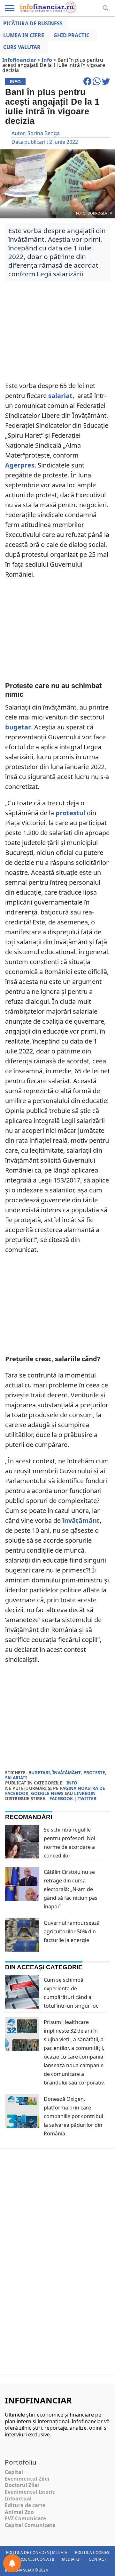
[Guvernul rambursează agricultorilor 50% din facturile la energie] (22, 1945)
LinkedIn (85, 1793)
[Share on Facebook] (88, 84)
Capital (14, 2472)
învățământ (67, 1772)
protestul (70, 813)
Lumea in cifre (24, 35)
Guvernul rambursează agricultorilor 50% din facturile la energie (72, 1931)
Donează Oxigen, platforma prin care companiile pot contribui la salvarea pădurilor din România (73, 2116)
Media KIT (72, 2559)
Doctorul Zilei (22, 2485)
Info (72, 1783)
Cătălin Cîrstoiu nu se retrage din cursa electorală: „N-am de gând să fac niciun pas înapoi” (71, 1889)
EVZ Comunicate (25, 2518)
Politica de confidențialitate (37, 2552)
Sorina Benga (44, 133)
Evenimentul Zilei (27, 2479)
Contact (98, 2559)
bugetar (18, 727)
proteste (94, 1772)
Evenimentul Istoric (30, 2492)
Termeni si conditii (35, 2559)
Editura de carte (25, 2505)
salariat (60, 396)
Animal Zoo (19, 2512)
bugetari (39, 1772)
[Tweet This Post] (106, 84)
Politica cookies (92, 2552)
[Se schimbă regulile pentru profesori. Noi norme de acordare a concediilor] (22, 1851)
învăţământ (81, 1520)
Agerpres (20, 465)
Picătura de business (33, 23)
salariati (16, 1778)
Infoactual (18, 2499)
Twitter (87, 1798)
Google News (47, 1793)
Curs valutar (22, 47)
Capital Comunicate (30, 2525)
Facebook (61, 1798)
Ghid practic (71, 35)
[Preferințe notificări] (12, 2563)
